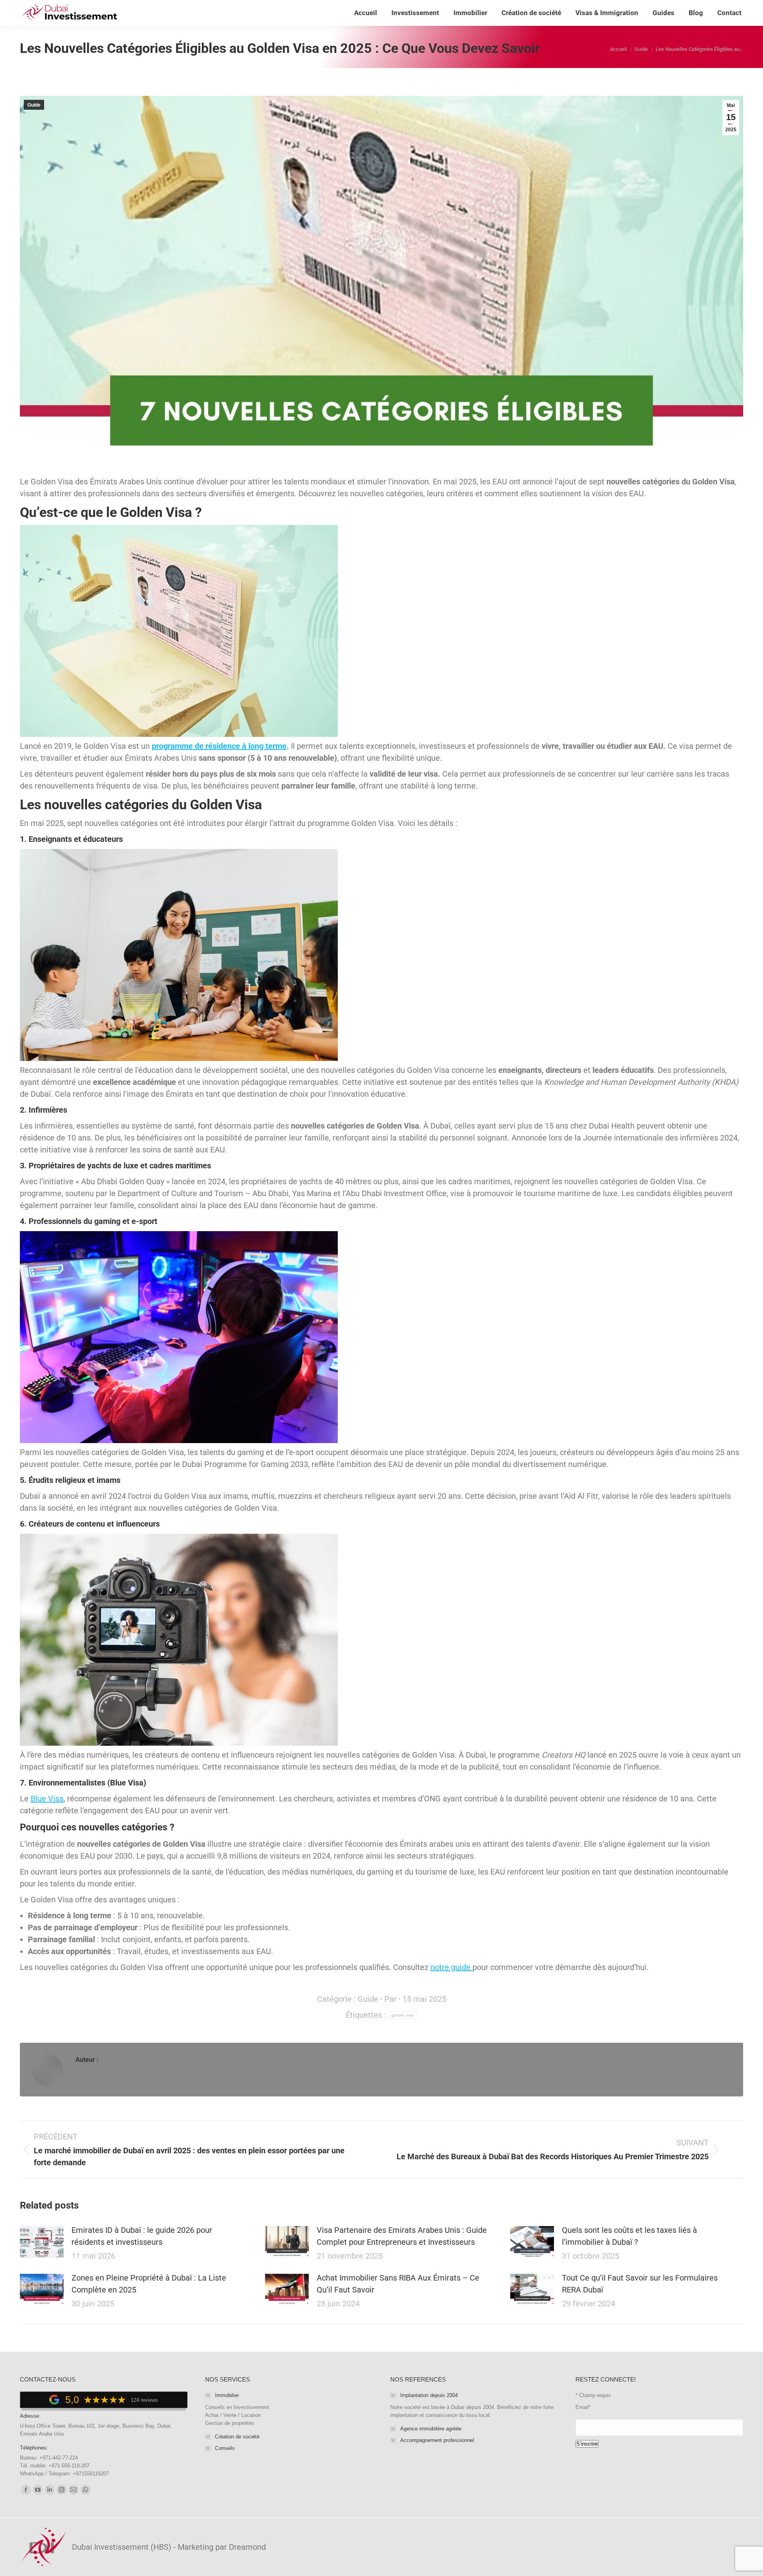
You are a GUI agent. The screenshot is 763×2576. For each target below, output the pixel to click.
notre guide (451, 1967)
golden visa (403, 2015)
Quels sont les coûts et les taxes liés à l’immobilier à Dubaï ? (629, 2236)
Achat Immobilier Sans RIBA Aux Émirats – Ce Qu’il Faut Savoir (398, 2284)
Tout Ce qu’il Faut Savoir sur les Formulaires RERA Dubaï (640, 2284)
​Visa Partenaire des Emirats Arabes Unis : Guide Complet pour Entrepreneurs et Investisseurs (402, 2236)
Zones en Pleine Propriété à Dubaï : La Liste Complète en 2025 (149, 2284)
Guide (34, 105)
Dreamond (247, 2547)
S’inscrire (587, 2444)
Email (583, 2407)
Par (390, 1999)
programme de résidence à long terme (219, 746)
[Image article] (42, 2242)
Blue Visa (47, 1799)
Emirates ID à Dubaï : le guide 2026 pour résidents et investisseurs (142, 2236)
